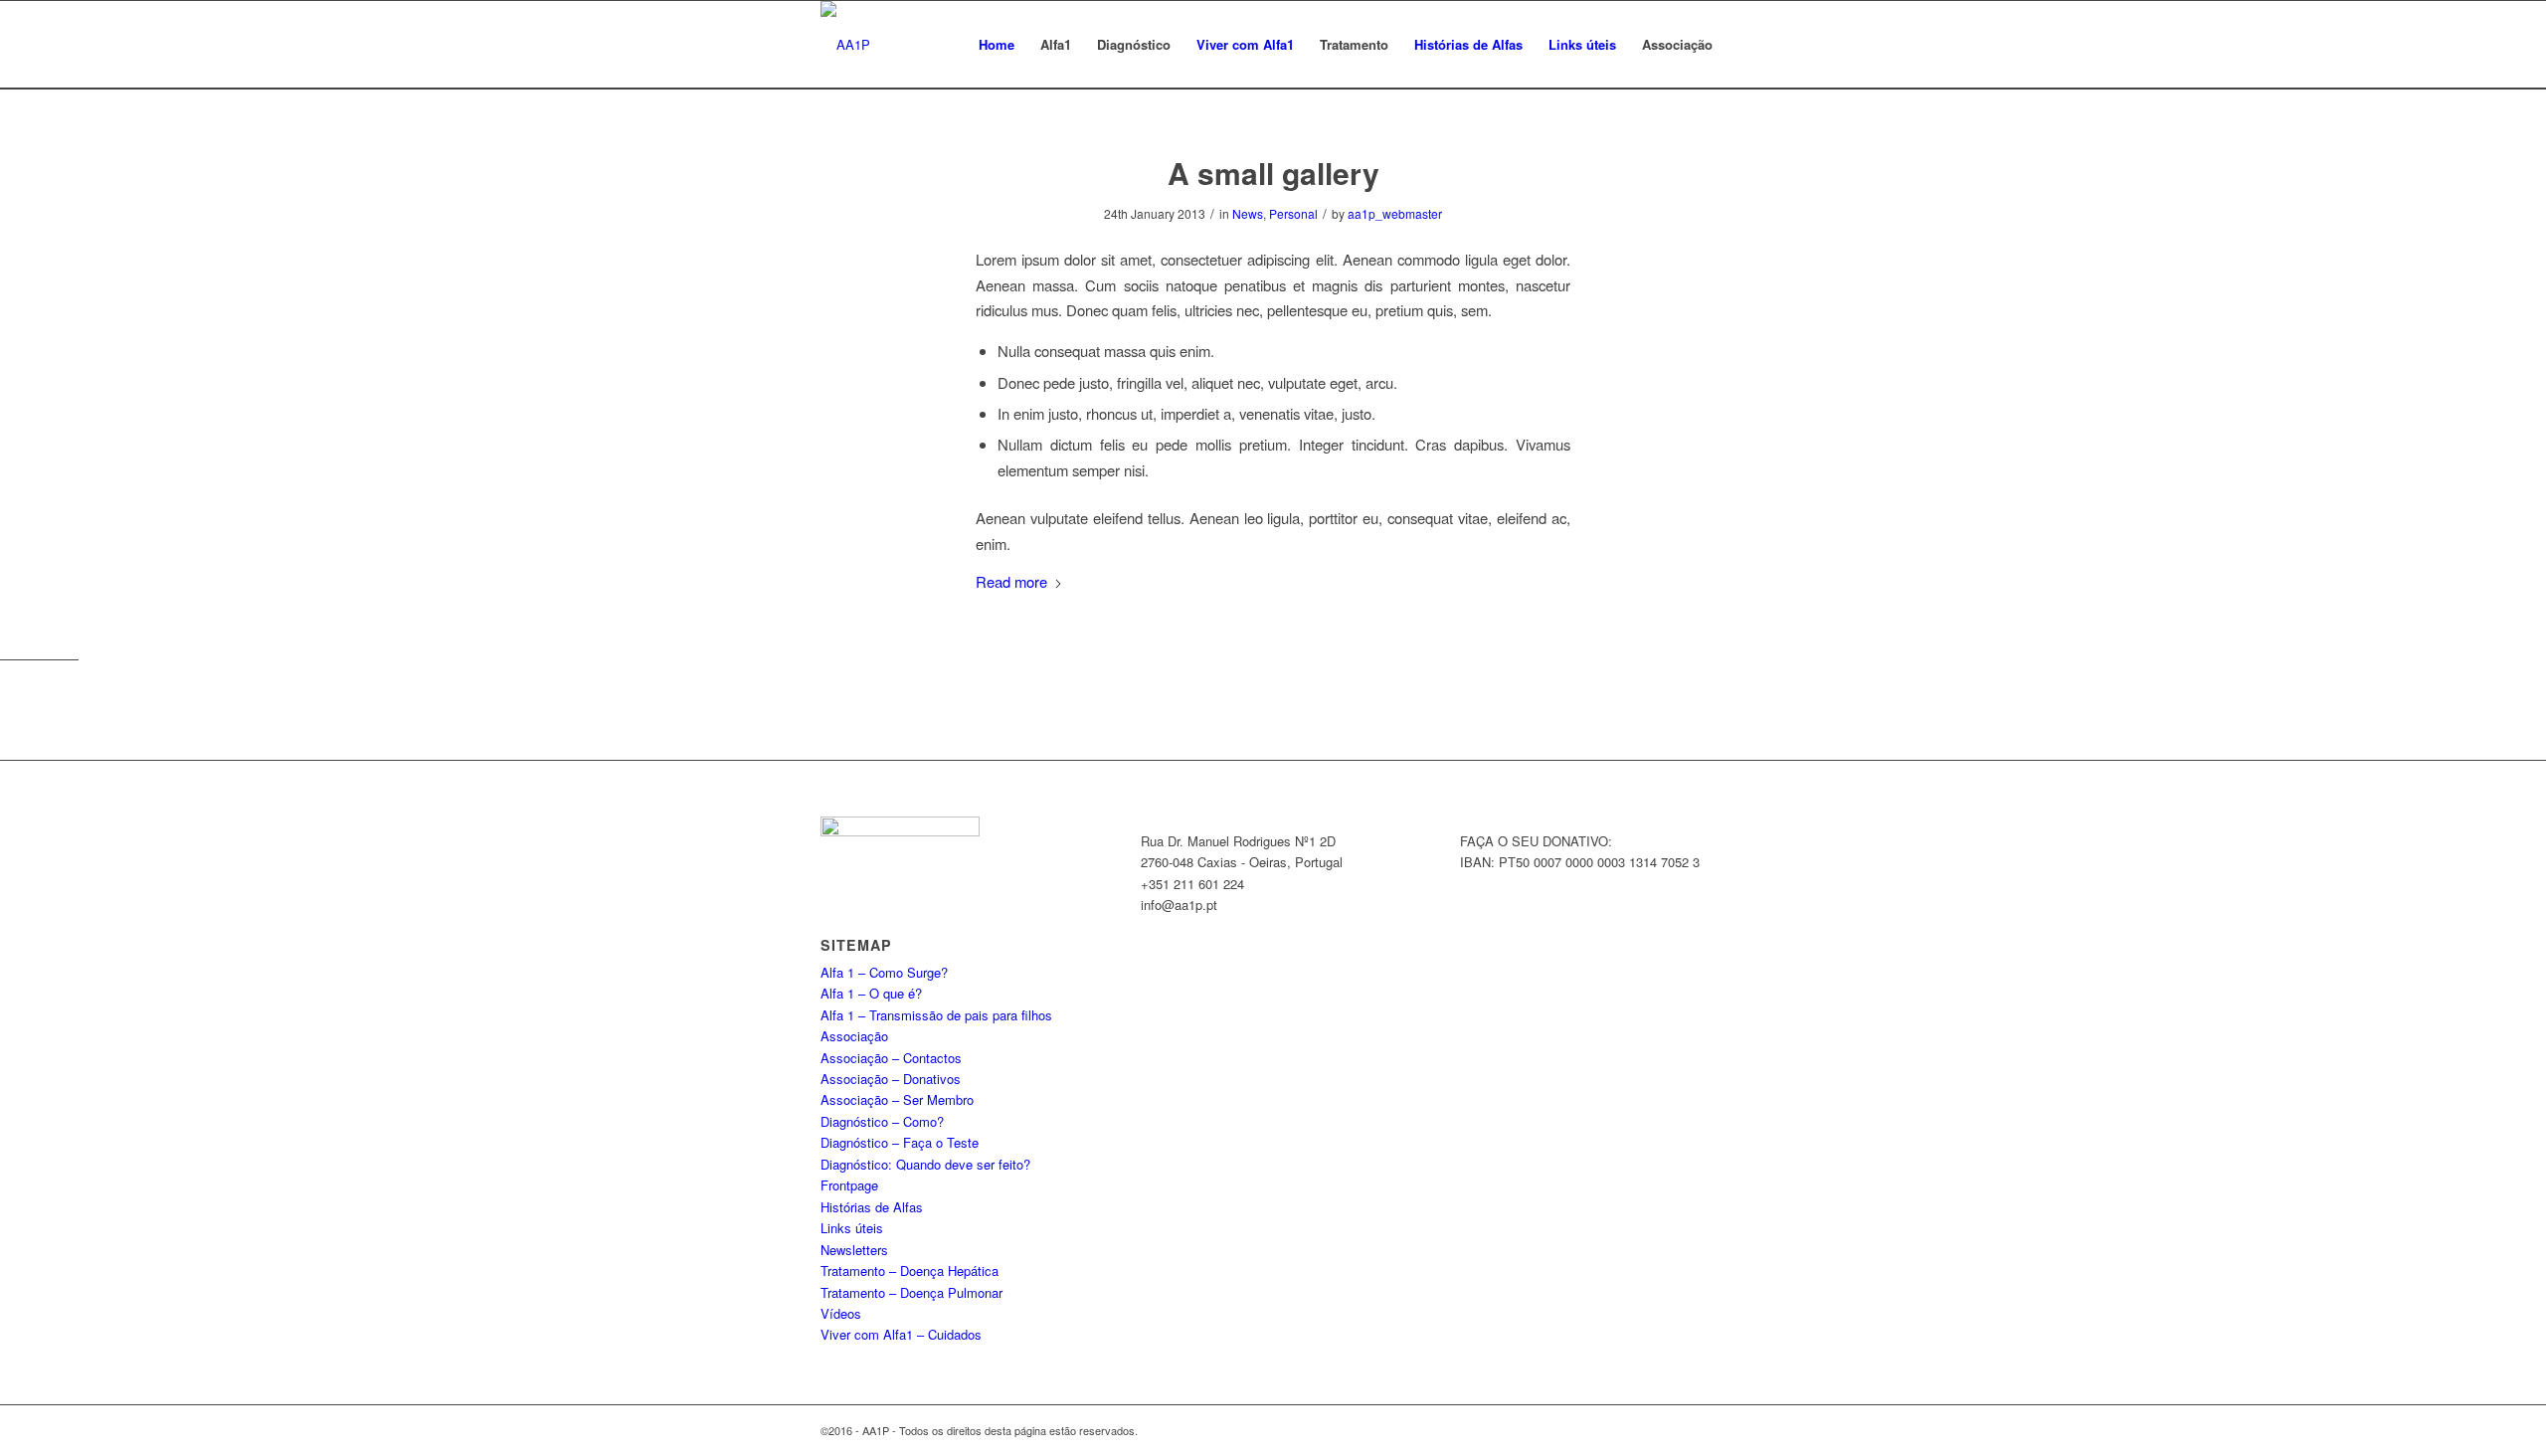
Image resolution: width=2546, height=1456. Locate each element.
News (1248, 213)
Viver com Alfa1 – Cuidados (901, 1334)
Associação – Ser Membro (897, 1099)
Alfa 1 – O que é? (871, 993)
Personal (1293, 213)
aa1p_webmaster (1395, 213)
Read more (1011, 581)
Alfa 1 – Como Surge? (884, 972)
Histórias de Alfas (872, 1207)
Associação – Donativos (891, 1079)
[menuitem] (997, 45)
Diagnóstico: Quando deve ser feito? (925, 1164)
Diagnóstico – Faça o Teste (900, 1142)
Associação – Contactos (891, 1058)
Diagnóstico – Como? (882, 1121)
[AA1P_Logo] (845, 45)
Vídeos (841, 1313)
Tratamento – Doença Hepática (909, 1271)
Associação (854, 1036)
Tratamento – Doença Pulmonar (911, 1292)
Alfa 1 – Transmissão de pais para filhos (936, 1015)
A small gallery (1273, 173)
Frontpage (849, 1185)
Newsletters (854, 1250)
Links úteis (852, 1228)
